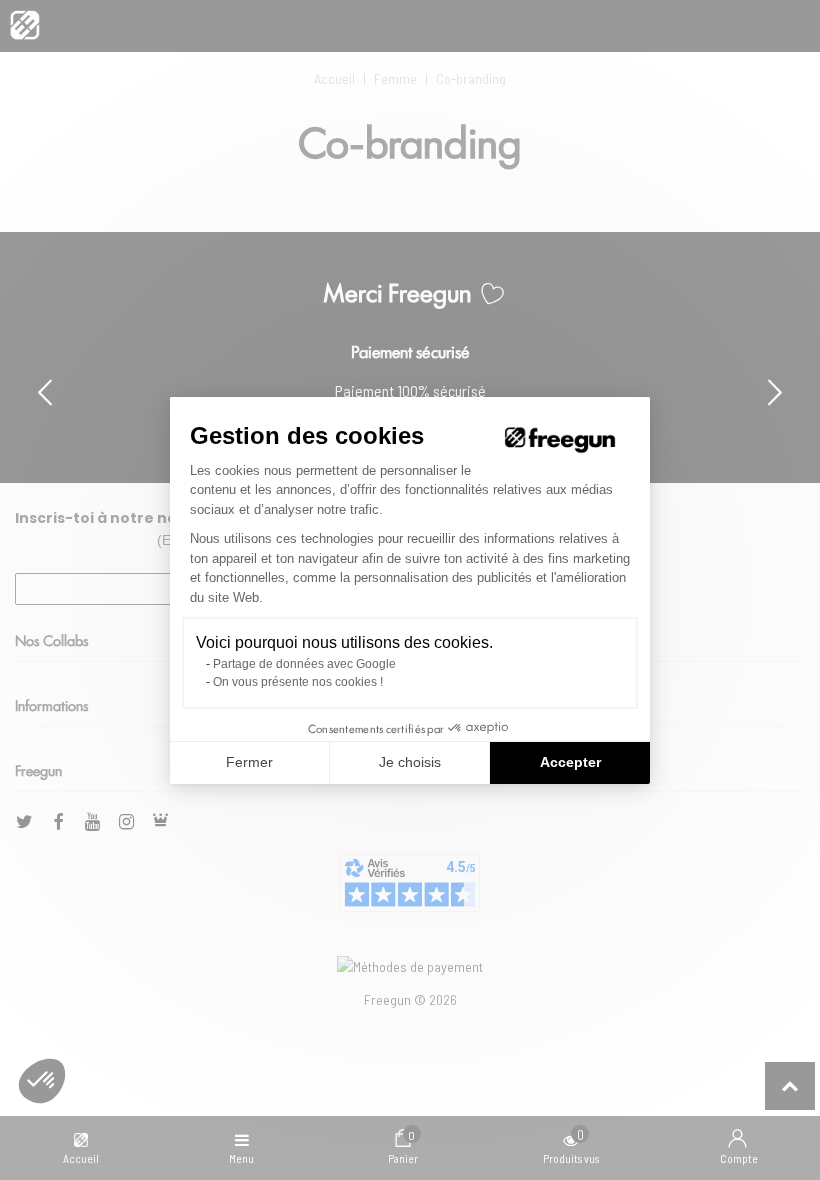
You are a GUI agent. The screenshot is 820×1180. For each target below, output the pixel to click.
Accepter (570, 762)
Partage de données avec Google (304, 664)
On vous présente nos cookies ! (298, 682)
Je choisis (410, 762)
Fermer (249, 762)
